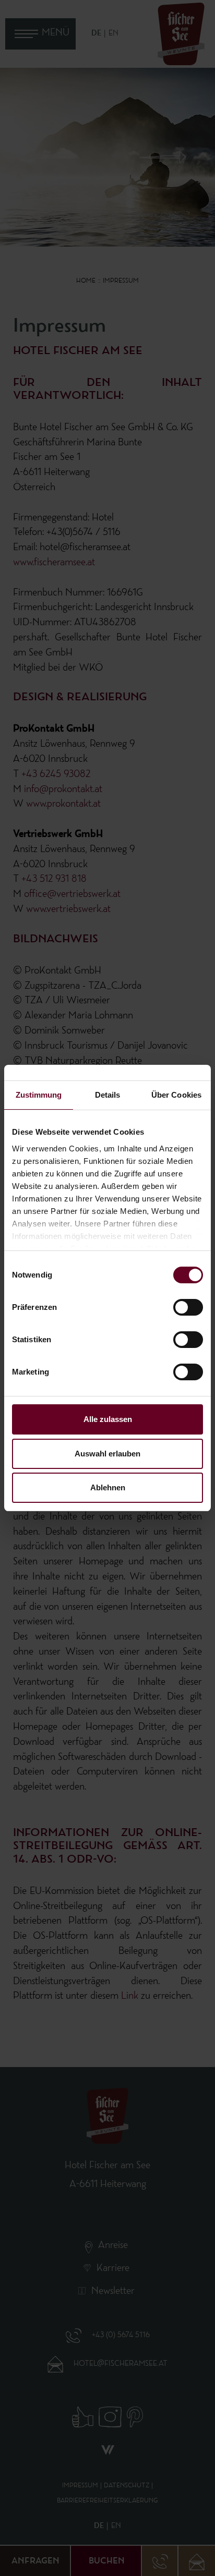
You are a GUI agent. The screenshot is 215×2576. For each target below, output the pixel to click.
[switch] (188, 1307)
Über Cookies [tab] (176, 1095)
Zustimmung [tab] (39, 1095)
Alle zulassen (108, 1419)
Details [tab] (108, 1095)
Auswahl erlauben (107, 1454)
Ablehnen (108, 1487)
